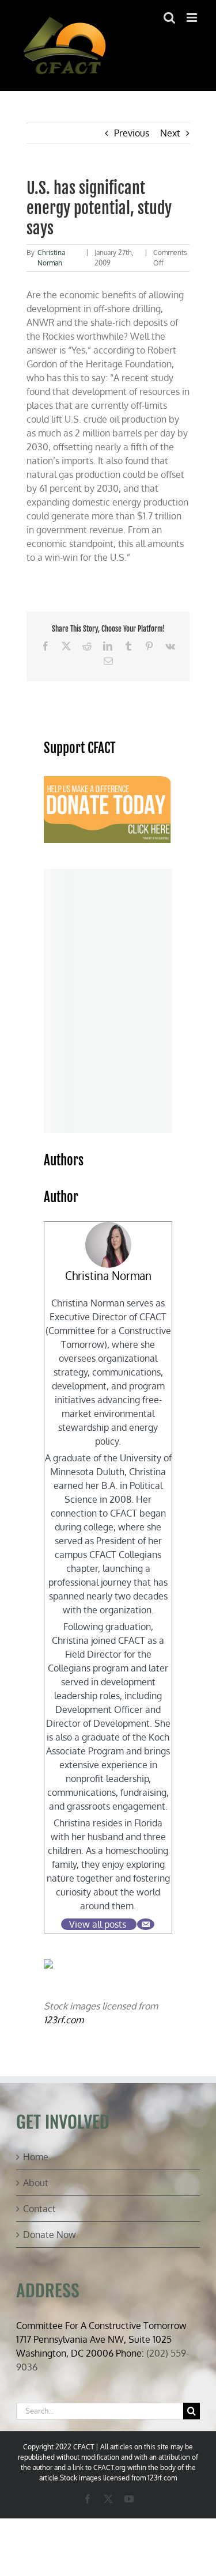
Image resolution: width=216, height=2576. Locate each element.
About (36, 2183)
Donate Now (50, 2235)
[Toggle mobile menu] (193, 18)
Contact (39, 2209)
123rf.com (64, 2020)
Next (170, 133)
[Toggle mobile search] (169, 18)
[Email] (146, 1924)
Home (36, 2157)
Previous (132, 133)
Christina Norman (108, 1276)
